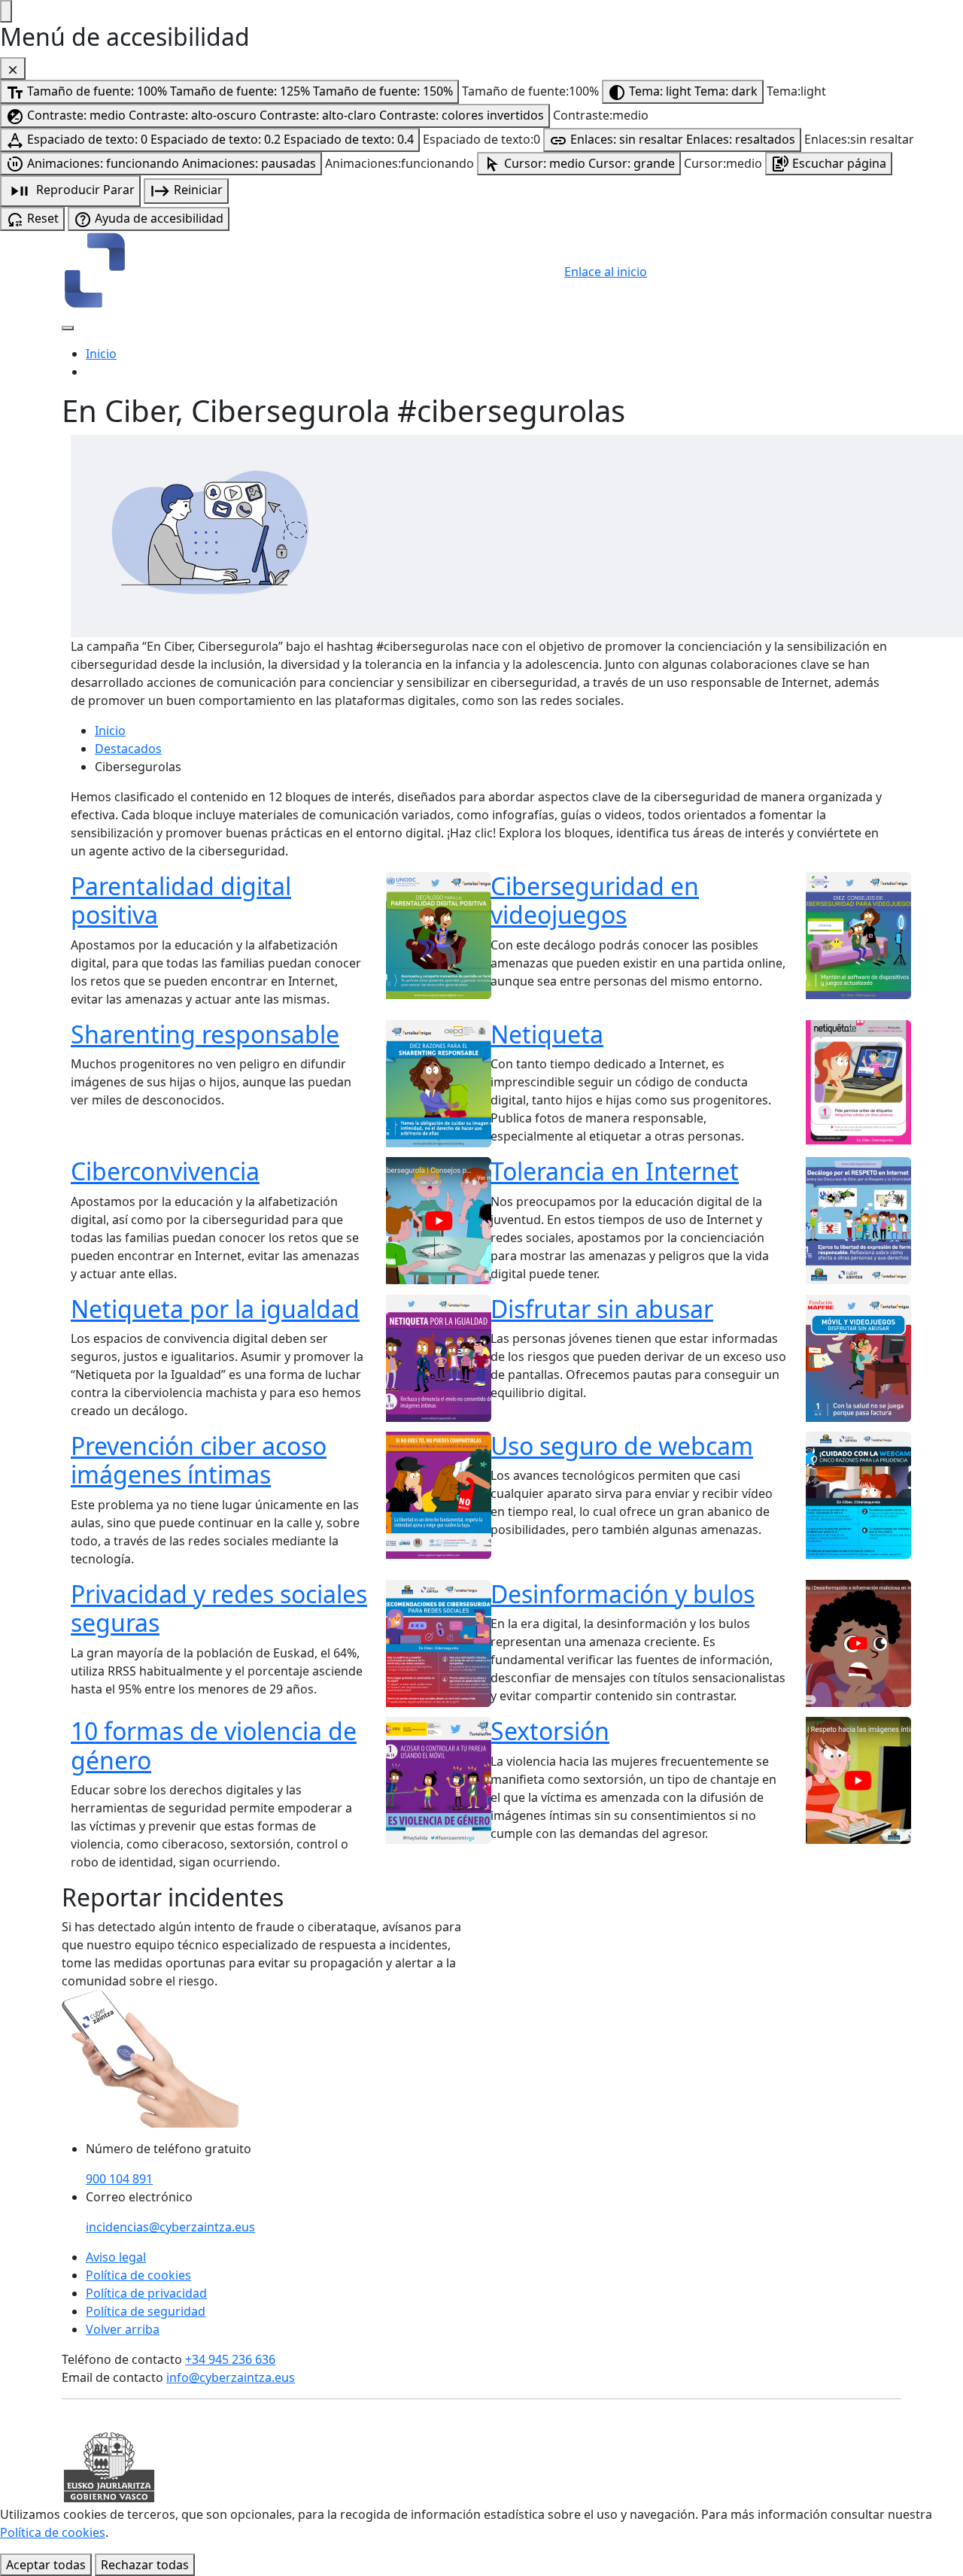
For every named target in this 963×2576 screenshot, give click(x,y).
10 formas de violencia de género (214, 1745)
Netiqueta (547, 1034)
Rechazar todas (145, 2565)
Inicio (101, 354)
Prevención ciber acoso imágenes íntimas (199, 1460)
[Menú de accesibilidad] (6, 11)
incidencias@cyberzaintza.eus (170, 2227)
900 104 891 (119, 2179)
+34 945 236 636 (230, 2359)
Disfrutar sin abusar (602, 1309)
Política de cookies (138, 2275)
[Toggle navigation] (68, 328)
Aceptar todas (46, 2565)
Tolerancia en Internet (615, 1171)
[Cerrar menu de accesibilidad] (13, 68)
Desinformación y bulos (623, 1594)
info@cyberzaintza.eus (231, 2377)
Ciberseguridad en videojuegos (595, 900)
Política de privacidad (146, 2293)
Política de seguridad (146, 2311)
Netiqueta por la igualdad (215, 1309)
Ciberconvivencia (165, 1171)
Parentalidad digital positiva (181, 900)
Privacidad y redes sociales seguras (219, 1608)
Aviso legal (116, 2257)
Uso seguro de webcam (622, 1446)
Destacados (128, 749)
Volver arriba (123, 2329)
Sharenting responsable (205, 1034)
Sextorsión (550, 1731)
